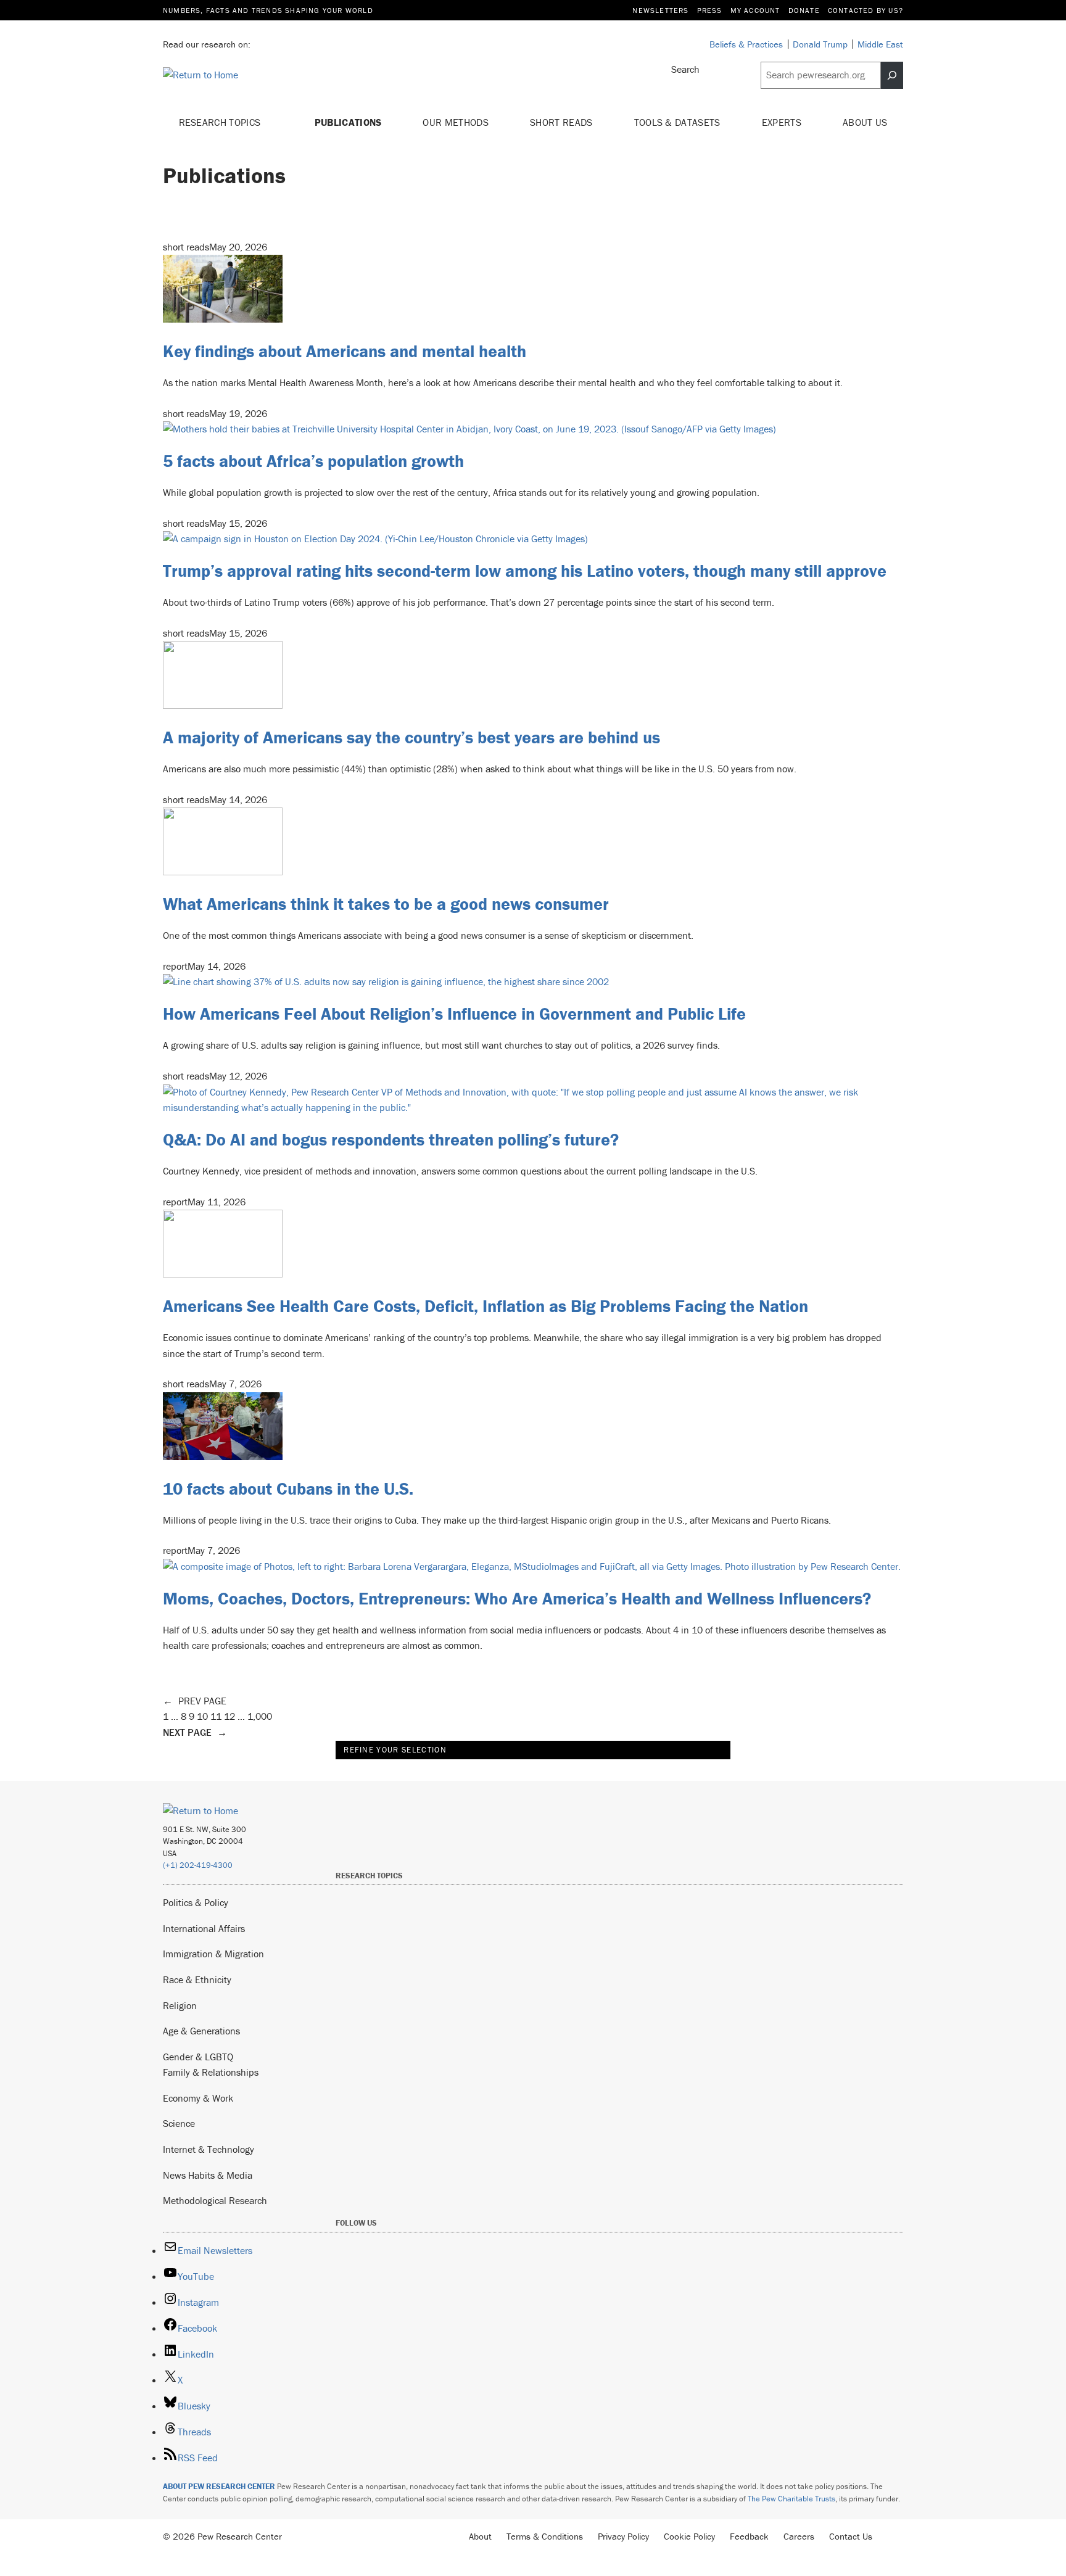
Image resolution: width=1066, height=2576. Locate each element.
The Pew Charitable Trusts (791, 2499)
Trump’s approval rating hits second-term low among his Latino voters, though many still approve (525, 571)
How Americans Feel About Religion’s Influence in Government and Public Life (454, 1013)
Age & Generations (201, 2031)
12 (229, 1716)
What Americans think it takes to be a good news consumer (386, 904)
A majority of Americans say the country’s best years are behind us (411, 737)
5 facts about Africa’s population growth (313, 461)
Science (179, 2123)
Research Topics (221, 122)
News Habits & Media (208, 2175)
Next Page (195, 1732)
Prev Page (195, 1701)
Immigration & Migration (213, 1954)
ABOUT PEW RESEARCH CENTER (219, 2486)
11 (216, 1716)
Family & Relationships (211, 2072)
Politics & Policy (196, 1902)
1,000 (260, 1716)
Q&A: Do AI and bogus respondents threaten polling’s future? (391, 1139)
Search (685, 69)
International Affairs (204, 1928)
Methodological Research (215, 2200)
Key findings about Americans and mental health (345, 351)
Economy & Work (198, 2098)
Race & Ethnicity (197, 1979)
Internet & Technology (209, 2149)
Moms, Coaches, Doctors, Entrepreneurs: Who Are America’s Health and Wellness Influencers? (517, 1598)
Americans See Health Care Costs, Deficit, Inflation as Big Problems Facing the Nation (485, 1306)
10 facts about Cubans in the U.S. (288, 1488)
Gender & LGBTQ (198, 2057)
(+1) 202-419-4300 (198, 1865)
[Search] (892, 75)
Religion (180, 2005)
